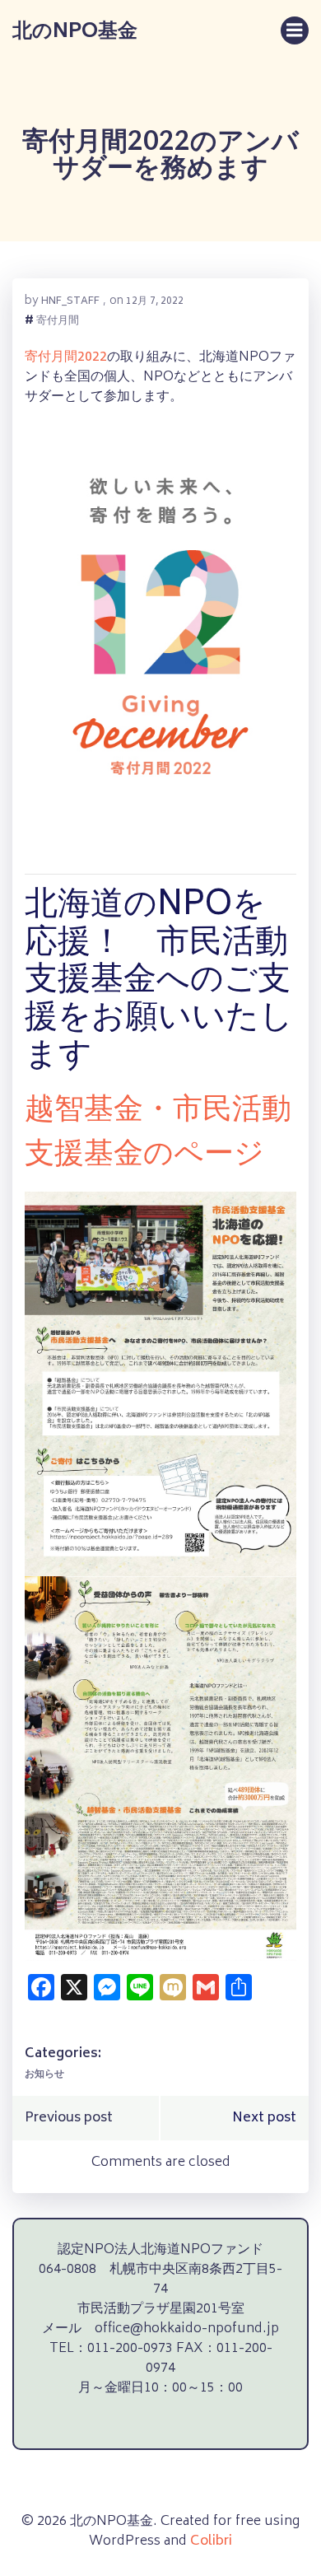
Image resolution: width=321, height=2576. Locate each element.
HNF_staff (70, 302)
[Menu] (295, 30)
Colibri (211, 2541)
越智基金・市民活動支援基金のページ (158, 1134)
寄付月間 (58, 322)
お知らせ (44, 2075)
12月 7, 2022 (155, 302)
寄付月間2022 (66, 357)
